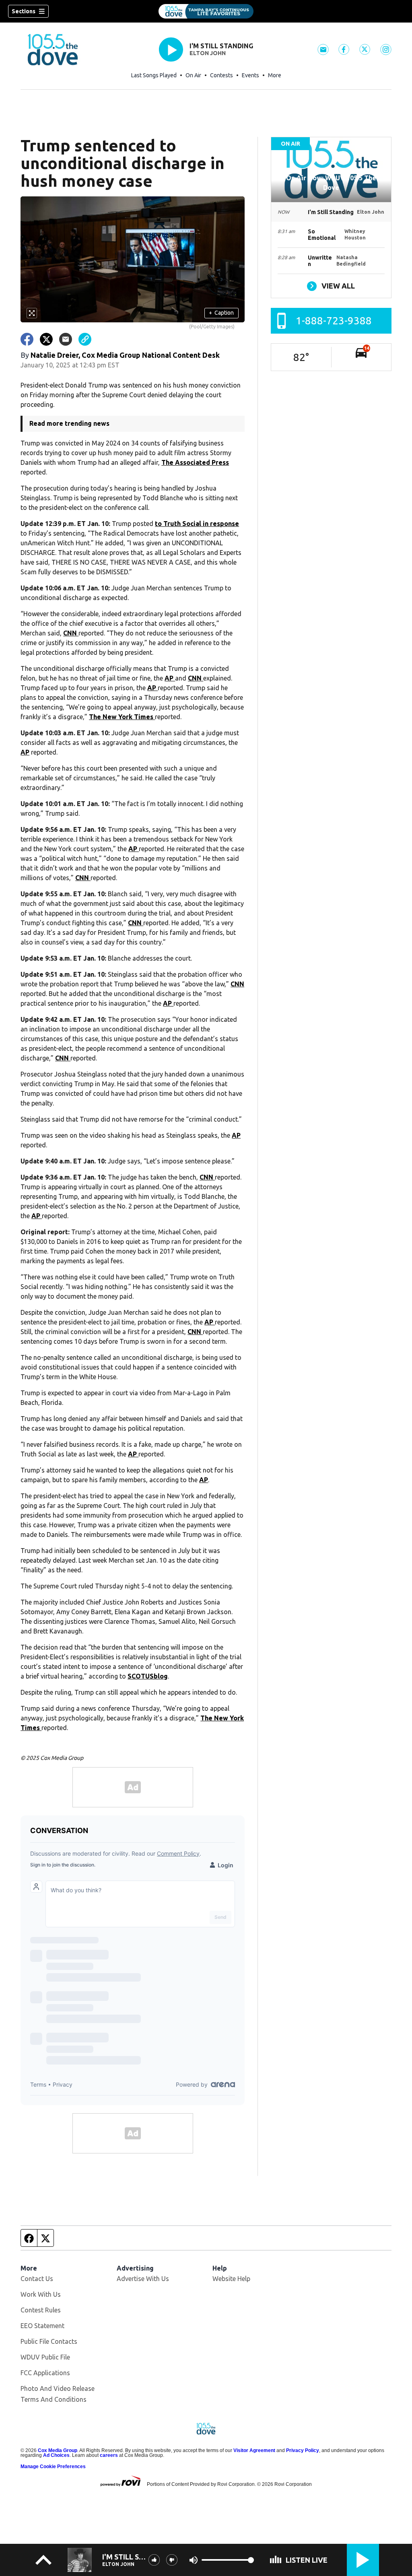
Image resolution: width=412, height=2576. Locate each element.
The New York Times (122, 717)
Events (250, 75)
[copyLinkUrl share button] (85, 339)
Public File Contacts (49, 2341)
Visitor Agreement (254, 2450)
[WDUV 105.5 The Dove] (206, 11)
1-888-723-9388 (334, 321)
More (275, 75)
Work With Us (41, 2294)
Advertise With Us (143, 2279)
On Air (193, 75)
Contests (221, 75)
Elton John (208, 53)
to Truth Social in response (197, 524)
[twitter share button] (46, 339)
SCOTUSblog (148, 1676)
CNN (71, 633)
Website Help (231, 2279)
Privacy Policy (303, 2450)
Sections (24, 11)
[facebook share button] (27, 339)
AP (170, 678)
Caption (221, 313)
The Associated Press (195, 462)
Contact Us (37, 2279)
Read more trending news (69, 423)
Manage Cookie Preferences (53, 2467)
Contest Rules (41, 2310)
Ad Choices (56, 2455)
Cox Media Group (58, 2450)
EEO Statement (42, 2326)
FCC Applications (45, 2373)
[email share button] (66, 339)
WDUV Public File (45, 2357)
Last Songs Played (154, 75)
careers (109, 2455)
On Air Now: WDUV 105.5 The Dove (331, 183)
